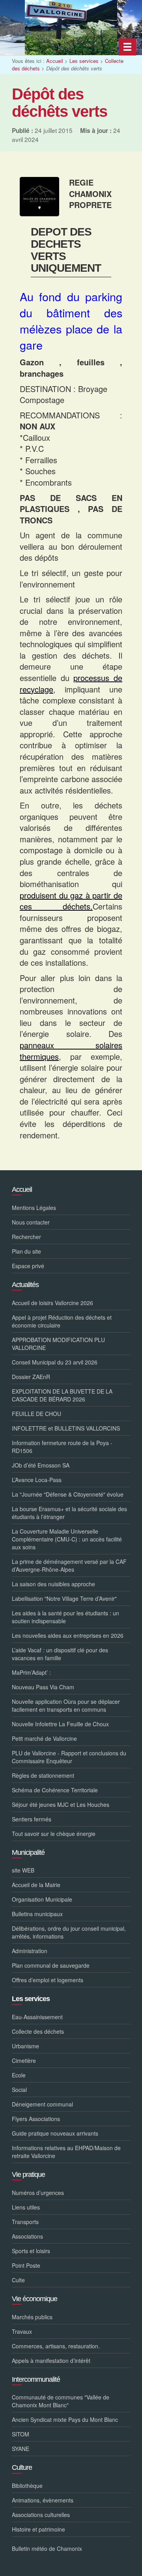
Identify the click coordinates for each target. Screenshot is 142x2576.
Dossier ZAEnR (31, 1377)
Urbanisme (25, 2046)
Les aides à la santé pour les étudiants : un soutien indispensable (65, 1617)
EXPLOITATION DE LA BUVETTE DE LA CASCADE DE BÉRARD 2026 (62, 1395)
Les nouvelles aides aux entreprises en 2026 (68, 1635)
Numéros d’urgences (38, 2193)
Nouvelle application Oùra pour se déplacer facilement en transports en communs (66, 1705)
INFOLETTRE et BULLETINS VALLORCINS (66, 1428)
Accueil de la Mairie (36, 1885)
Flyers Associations (36, 2119)
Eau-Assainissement (37, 2017)
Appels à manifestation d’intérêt (51, 2361)
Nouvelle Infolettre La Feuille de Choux (60, 1724)
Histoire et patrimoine (38, 2529)
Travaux (22, 2331)
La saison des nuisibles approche (53, 1584)
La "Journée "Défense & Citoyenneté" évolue (68, 1494)
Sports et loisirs (31, 2251)
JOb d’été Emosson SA (41, 1465)
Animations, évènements (43, 2500)
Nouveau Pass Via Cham (43, 1687)
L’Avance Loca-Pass (37, 1480)
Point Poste (26, 2265)
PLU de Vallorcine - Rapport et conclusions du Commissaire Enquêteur (69, 1757)
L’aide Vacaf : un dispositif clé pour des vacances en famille (60, 1654)
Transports (25, 2222)
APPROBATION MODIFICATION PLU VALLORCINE (58, 1344)
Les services (84, 61)
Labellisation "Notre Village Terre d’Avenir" (64, 1598)
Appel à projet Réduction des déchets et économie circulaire (62, 1321)
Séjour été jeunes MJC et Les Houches (61, 1804)
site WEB (23, 1870)
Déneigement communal (42, 2104)
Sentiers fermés (32, 1819)
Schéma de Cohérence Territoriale (55, 1790)
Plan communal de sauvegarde (51, 1965)
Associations (27, 2236)
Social (19, 2090)
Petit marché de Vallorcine (44, 1738)
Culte (18, 2280)
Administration (30, 1951)
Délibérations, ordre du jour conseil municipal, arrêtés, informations (69, 1932)
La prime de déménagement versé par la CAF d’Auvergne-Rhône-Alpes (69, 1565)
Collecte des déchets (38, 2031)
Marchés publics (32, 2317)
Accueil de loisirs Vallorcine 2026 (52, 1303)
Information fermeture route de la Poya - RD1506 (62, 1447)
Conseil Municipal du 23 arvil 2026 (55, 1362)
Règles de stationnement (43, 1775)
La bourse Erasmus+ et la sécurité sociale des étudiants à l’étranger (69, 1513)
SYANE (21, 2449)
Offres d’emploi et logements (48, 1980)
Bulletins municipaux (37, 1914)
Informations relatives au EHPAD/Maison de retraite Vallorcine (66, 2152)
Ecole (19, 2075)
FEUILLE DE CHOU (36, 1414)
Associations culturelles (41, 2515)
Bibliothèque (27, 2486)
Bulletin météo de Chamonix (47, 2548)
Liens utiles (26, 2207)
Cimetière (24, 2060)
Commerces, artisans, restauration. (56, 2346)
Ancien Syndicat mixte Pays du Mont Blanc (65, 2419)
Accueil (55, 61)
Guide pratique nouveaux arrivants (55, 2133)
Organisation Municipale (42, 1899)
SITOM (21, 2434)
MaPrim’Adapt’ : (31, 1672)
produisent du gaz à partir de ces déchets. (71, 901)
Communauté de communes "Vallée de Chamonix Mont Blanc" (61, 2401)
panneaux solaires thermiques (71, 1051)
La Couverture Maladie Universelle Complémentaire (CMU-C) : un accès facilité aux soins (67, 1539)
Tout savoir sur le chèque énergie (54, 1834)
